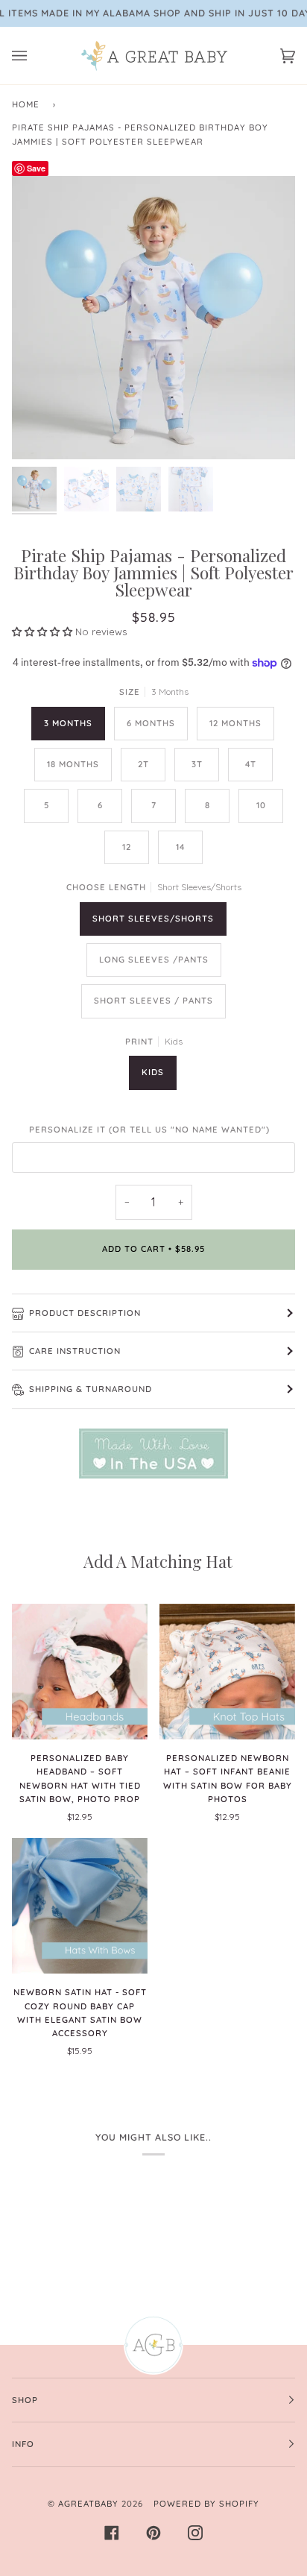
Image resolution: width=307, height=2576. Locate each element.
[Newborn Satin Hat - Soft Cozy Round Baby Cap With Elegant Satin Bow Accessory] (80, 1906)
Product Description (85, 1313)
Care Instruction (75, 1351)
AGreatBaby (88, 2504)
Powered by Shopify (206, 2504)
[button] (44, 632)
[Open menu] (34, 56)
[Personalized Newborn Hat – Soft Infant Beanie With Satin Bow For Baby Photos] (227, 1672)
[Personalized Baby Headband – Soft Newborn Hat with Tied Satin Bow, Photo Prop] (80, 1672)
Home (26, 104)
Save (36, 168)
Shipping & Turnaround (91, 1389)
